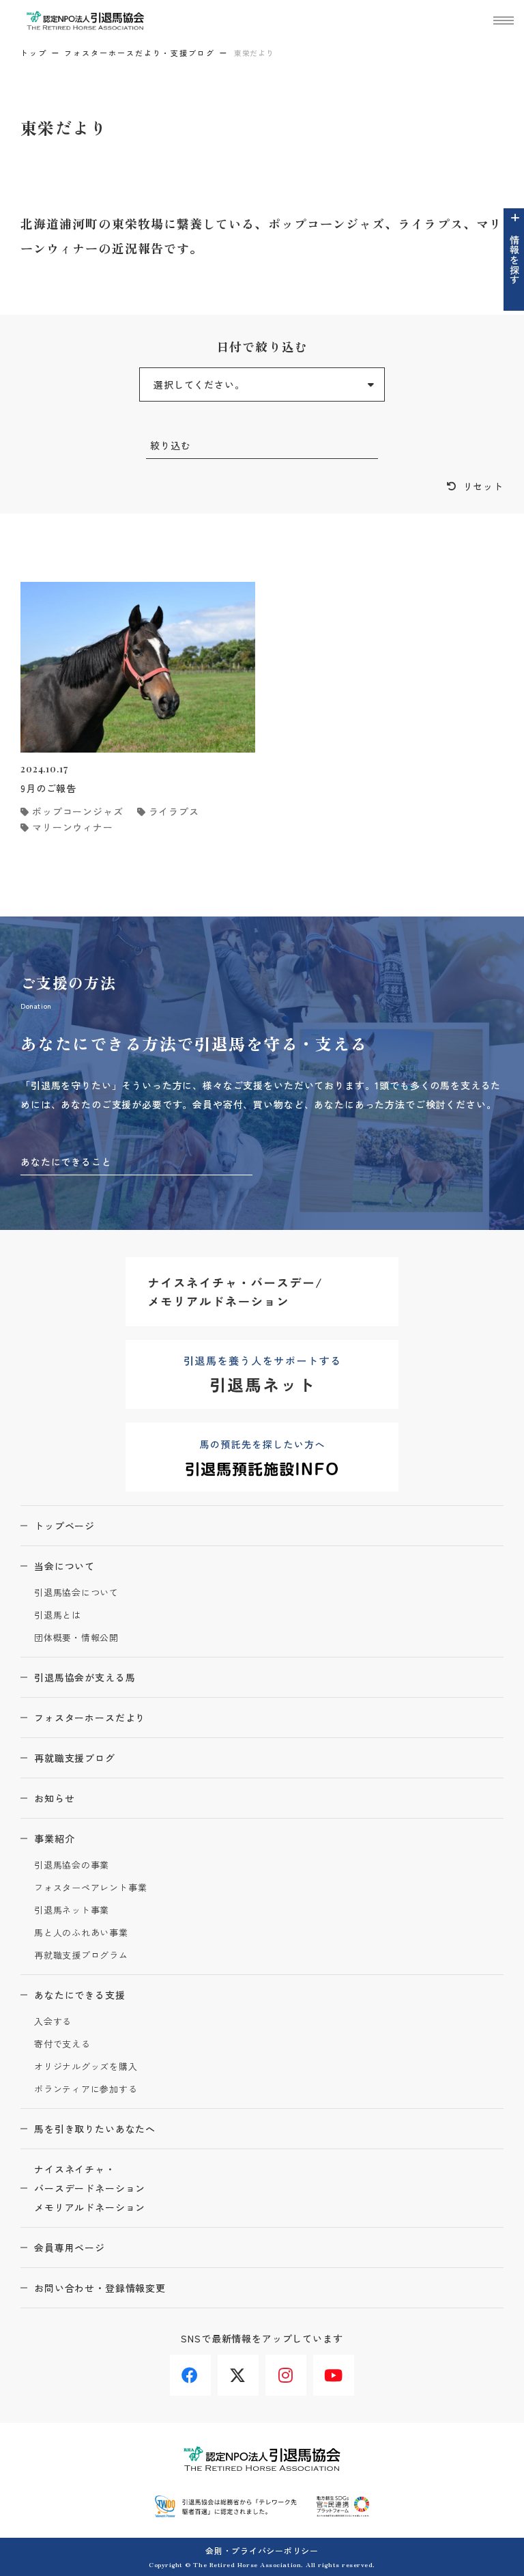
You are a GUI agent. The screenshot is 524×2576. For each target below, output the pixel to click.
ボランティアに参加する (86, 2089)
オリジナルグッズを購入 (86, 2067)
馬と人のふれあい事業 (81, 1933)
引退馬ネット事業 (72, 1910)
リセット (483, 486)
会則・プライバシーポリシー (262, 2550)
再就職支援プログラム (81, 1956)
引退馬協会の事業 (72, 1865)
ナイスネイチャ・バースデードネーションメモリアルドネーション (90, 2188)
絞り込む (170, 445)
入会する (53, 2022)
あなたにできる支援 (80, 1995)
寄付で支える (62, 2044)
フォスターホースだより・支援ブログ (140, 53)
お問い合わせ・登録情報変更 (100, 2288)
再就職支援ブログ (75, 1758)
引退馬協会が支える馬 (85, 1677)
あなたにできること (66, 1162)
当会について (64, 1566)
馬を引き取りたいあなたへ (95, 2129)
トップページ (64, 1526)
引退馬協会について (76, 1593)
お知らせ (54, 1798)
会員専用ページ (70, 2248)
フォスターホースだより (90, 1718)
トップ (34, 53)
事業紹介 (54, 1838)
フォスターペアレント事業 (90, 1888)
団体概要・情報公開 (76, 1638)
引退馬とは (58, 1615)
